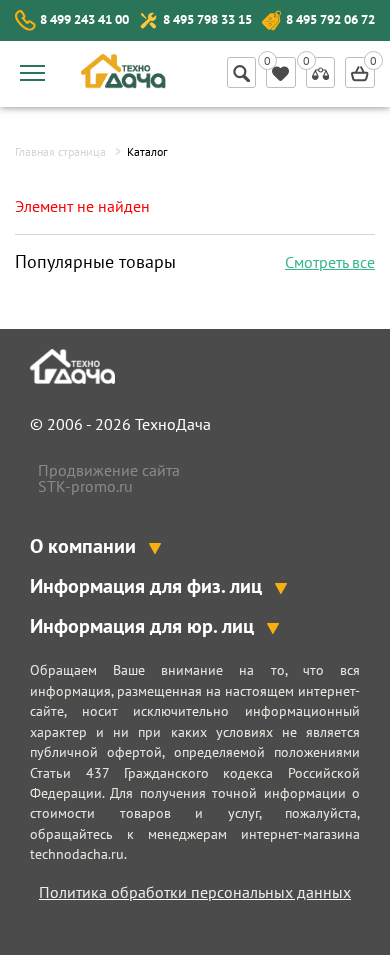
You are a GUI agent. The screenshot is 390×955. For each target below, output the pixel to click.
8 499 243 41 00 (84, 19)
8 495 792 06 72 (330, 19)
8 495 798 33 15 (207, 19)
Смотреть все (330, 262)
